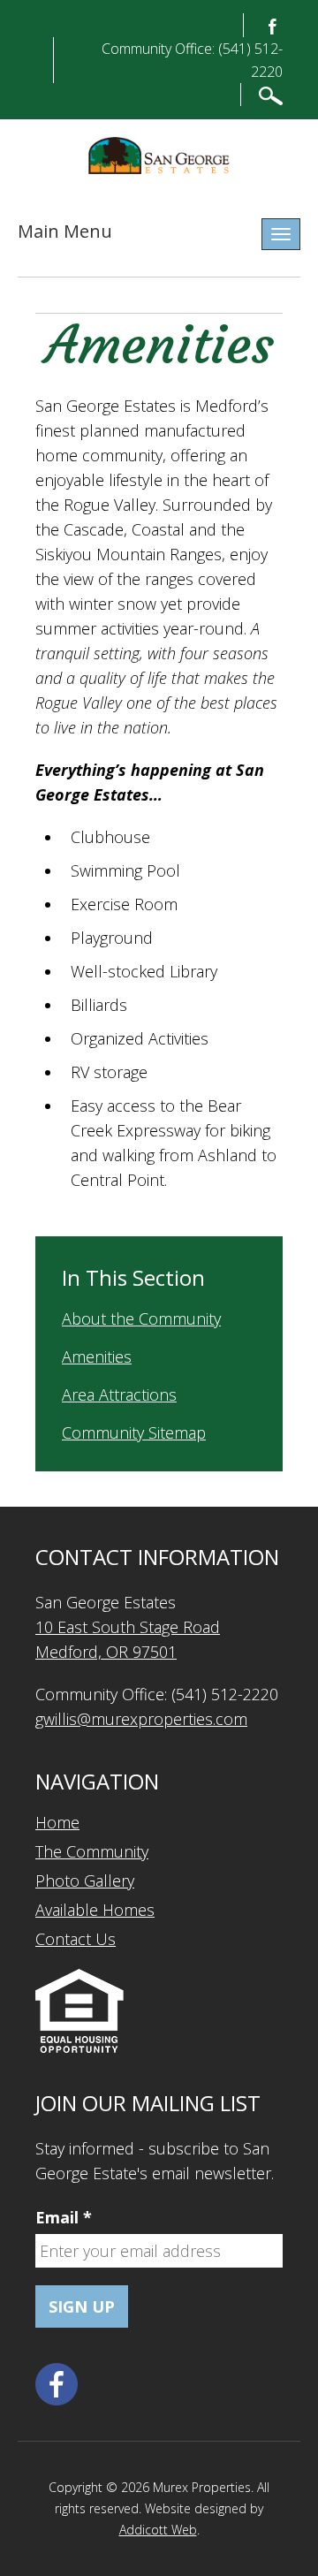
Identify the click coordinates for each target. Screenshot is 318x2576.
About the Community (141, 1318)
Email (64, 2217)
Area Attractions (119, 1394)
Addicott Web (158, 2530)
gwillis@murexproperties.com (141, 1719)
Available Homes (95, 1910)
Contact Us (76, 1939)
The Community (92, 1851)
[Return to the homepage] (159, 156)
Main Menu (65, 231)
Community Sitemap (134, 1432)
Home (57, 1822)
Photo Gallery (85, 1881)
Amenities (97, 1356)
